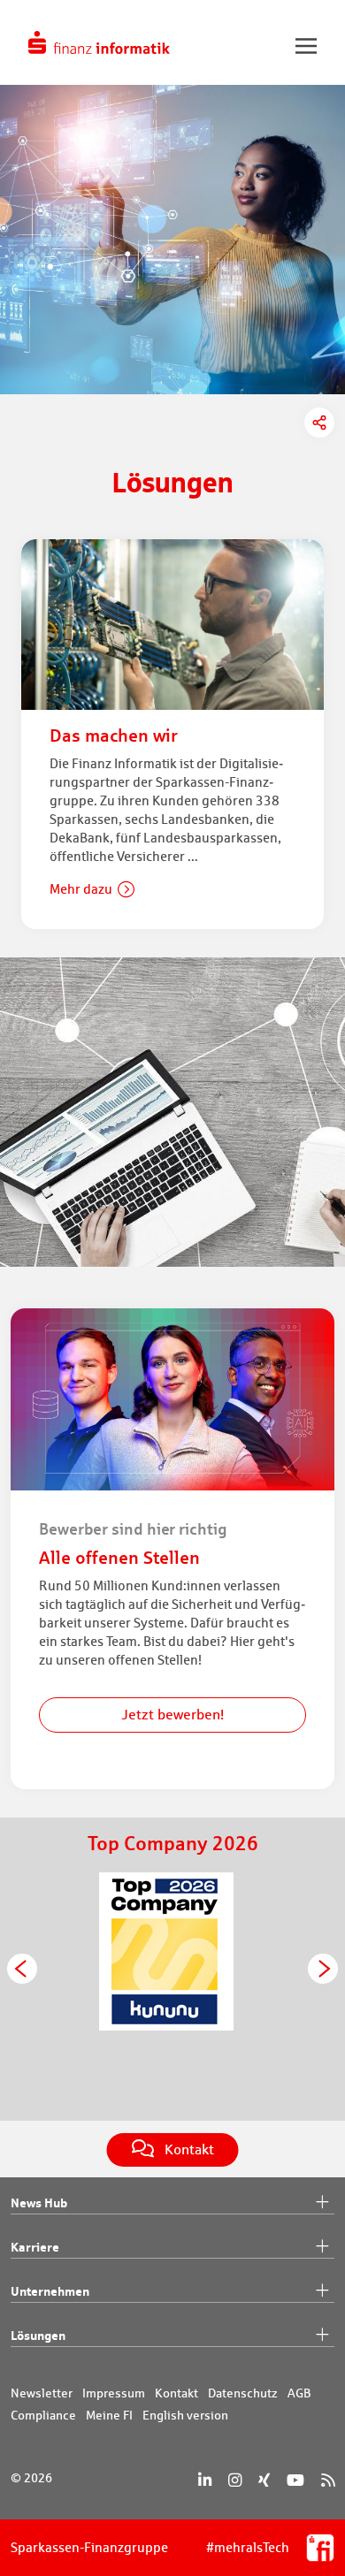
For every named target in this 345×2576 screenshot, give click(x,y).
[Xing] (264, 2480)
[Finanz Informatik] (99, 42)
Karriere (35, 2247)
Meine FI (109, 2415)
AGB (299, 2393)
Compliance (43, 2415)
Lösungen (38, 2335)
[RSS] (328, 2480)
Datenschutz (243, 2393)
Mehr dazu (81, 889)
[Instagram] (235, 2480)
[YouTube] (295, 2480)
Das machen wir (114, 735)
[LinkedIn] (205, 2480)
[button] (22, 1969)
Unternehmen (50, 2291)
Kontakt (176, 2393)
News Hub (39, 2203)
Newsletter (42, 2393)
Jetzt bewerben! (172, 1715)
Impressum (114, 2393)
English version (185, 2415)
